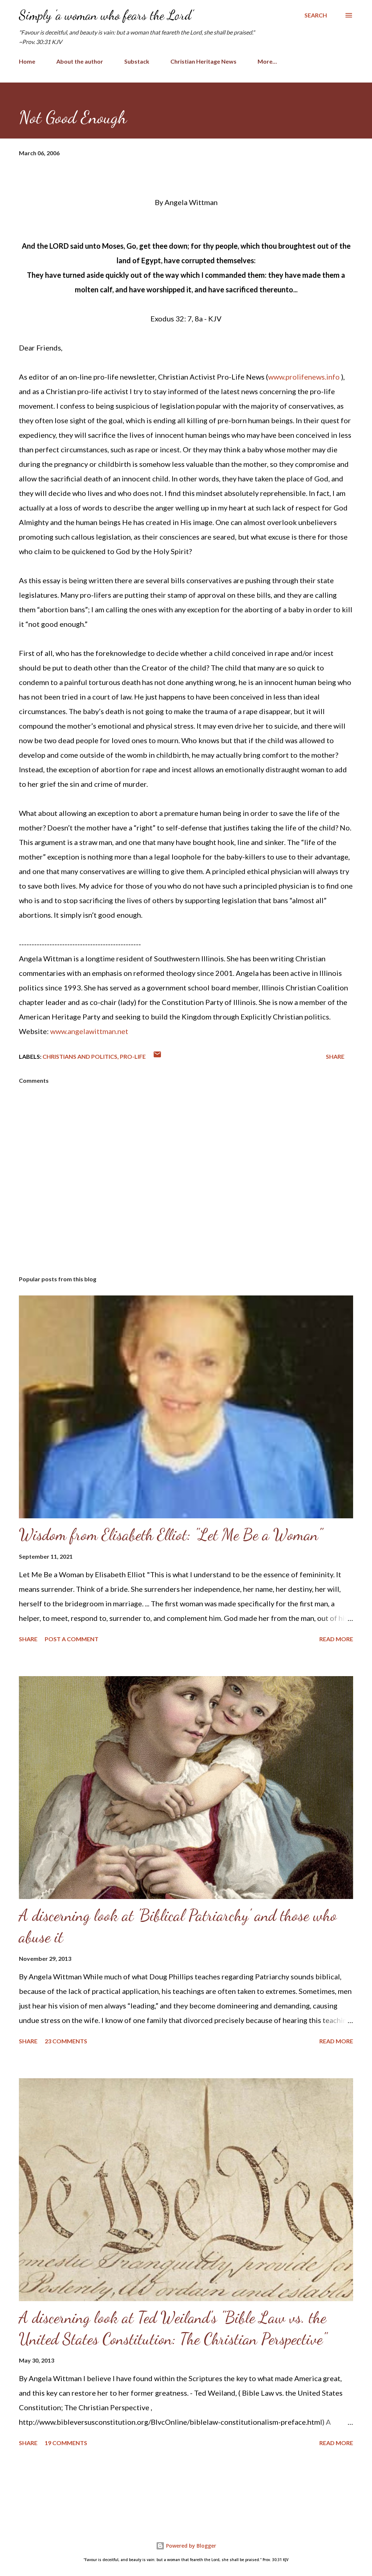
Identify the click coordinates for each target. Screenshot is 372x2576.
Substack (137, 61)
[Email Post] (157, 1056)
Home (27, 61)
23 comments (66, 2041)
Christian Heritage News (203, 61)
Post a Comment (72, 1639)
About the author (80, 61)
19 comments (66, 2443)
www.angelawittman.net (89, 1031)
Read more (336, 1639)
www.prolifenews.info (304, 377)
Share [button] (335, 1056)
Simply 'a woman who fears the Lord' (106, 15)
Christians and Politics (80, 1056)
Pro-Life (133, 1056)
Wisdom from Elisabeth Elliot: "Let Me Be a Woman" (171, 1535)
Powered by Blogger (190, 2546)
